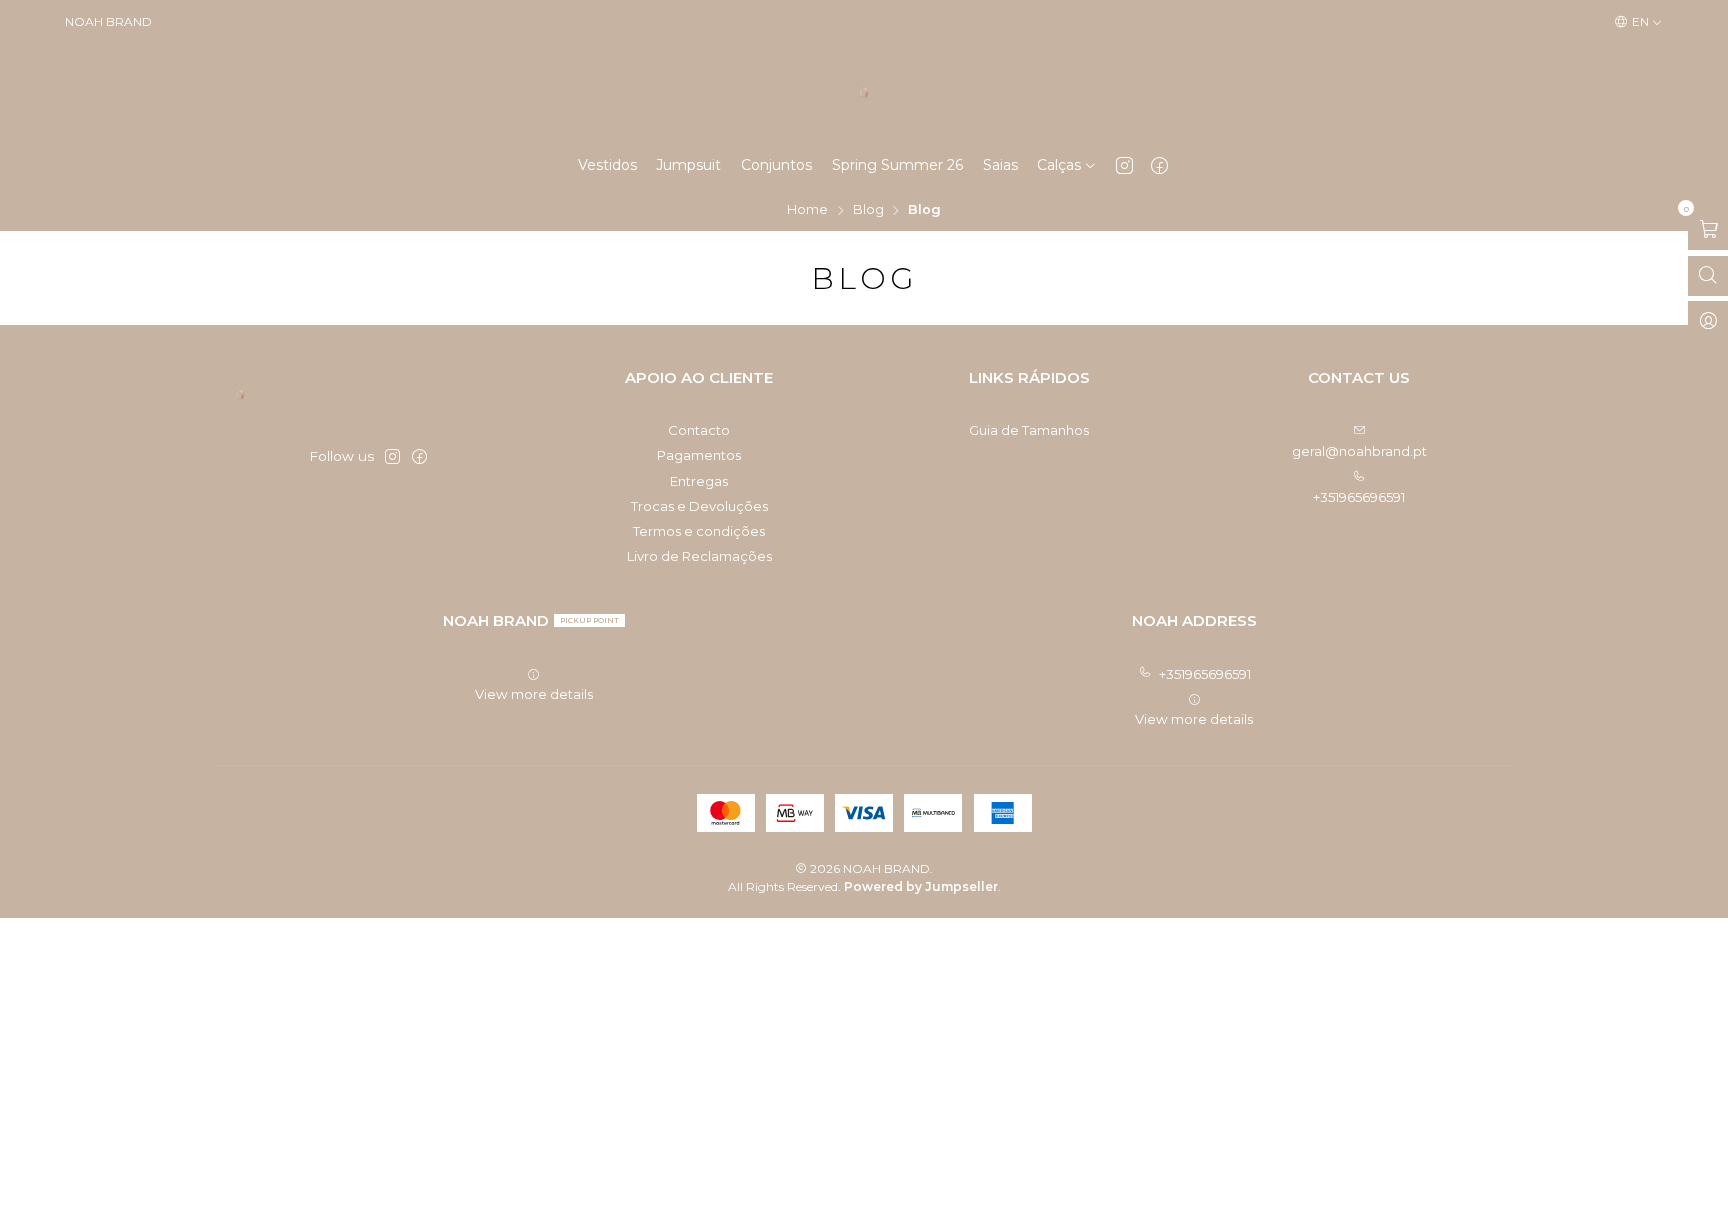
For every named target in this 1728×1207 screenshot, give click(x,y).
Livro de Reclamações (699, 556)
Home (807, 210)
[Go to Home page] (864, 93)
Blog (868, 210)
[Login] (1708, 321)
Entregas (699, 481)
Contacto (699, 430)
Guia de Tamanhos (1029, 430)
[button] (1067, 165)
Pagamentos (699, 455)
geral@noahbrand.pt (1359, 451)
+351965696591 (1359, 497)
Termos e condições (699, 531)
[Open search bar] (1708, 276)
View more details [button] (534, 694)
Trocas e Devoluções (699, 506)
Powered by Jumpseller (921, 886)
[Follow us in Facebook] (1159, 165)
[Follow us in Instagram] (1124, 165)
